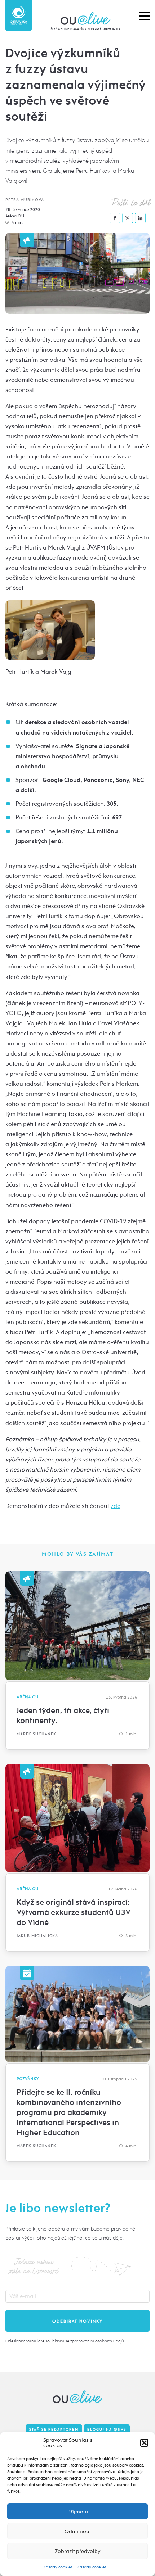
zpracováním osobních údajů (97, 2341)
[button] (144, 2443)
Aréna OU (15, 216)
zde (116, 1506)
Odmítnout (78, 2531)
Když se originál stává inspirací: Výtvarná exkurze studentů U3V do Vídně (74, 1912)
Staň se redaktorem (54, 2430)
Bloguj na (107, 2430)
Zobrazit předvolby (78, 2551)
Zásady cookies (58, 2567)
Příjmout (78, 2512)
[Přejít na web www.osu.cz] (19, 15)
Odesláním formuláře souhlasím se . (65, 2341)
